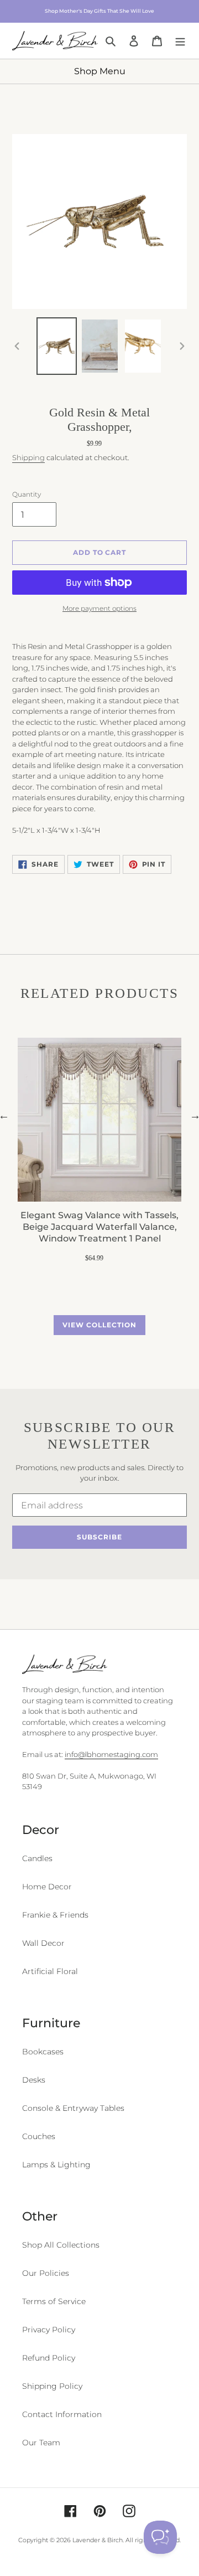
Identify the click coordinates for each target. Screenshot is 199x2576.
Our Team (41, 2443)
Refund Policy (49, 2358)
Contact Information (62, 2414)
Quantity (27, 494)
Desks (34, 2080)
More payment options (99, 608)
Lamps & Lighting (56, 2165)
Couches (39, 2136)
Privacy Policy (49, 2330)
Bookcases (43, 2052)
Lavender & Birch (98, 2540)
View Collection (99, 1325)
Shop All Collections (61, 2245)
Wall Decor (43, 1943)
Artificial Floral (50, 1971)
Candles (37, 1858)
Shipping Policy (52, 2386)
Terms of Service (54, 2301)
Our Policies (46, 2273)
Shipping (28, 457)
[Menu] (180, 40)
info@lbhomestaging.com (111, 1754)
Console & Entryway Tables (73, 2108)
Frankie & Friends (55, 1915)
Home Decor (47, 1887)
